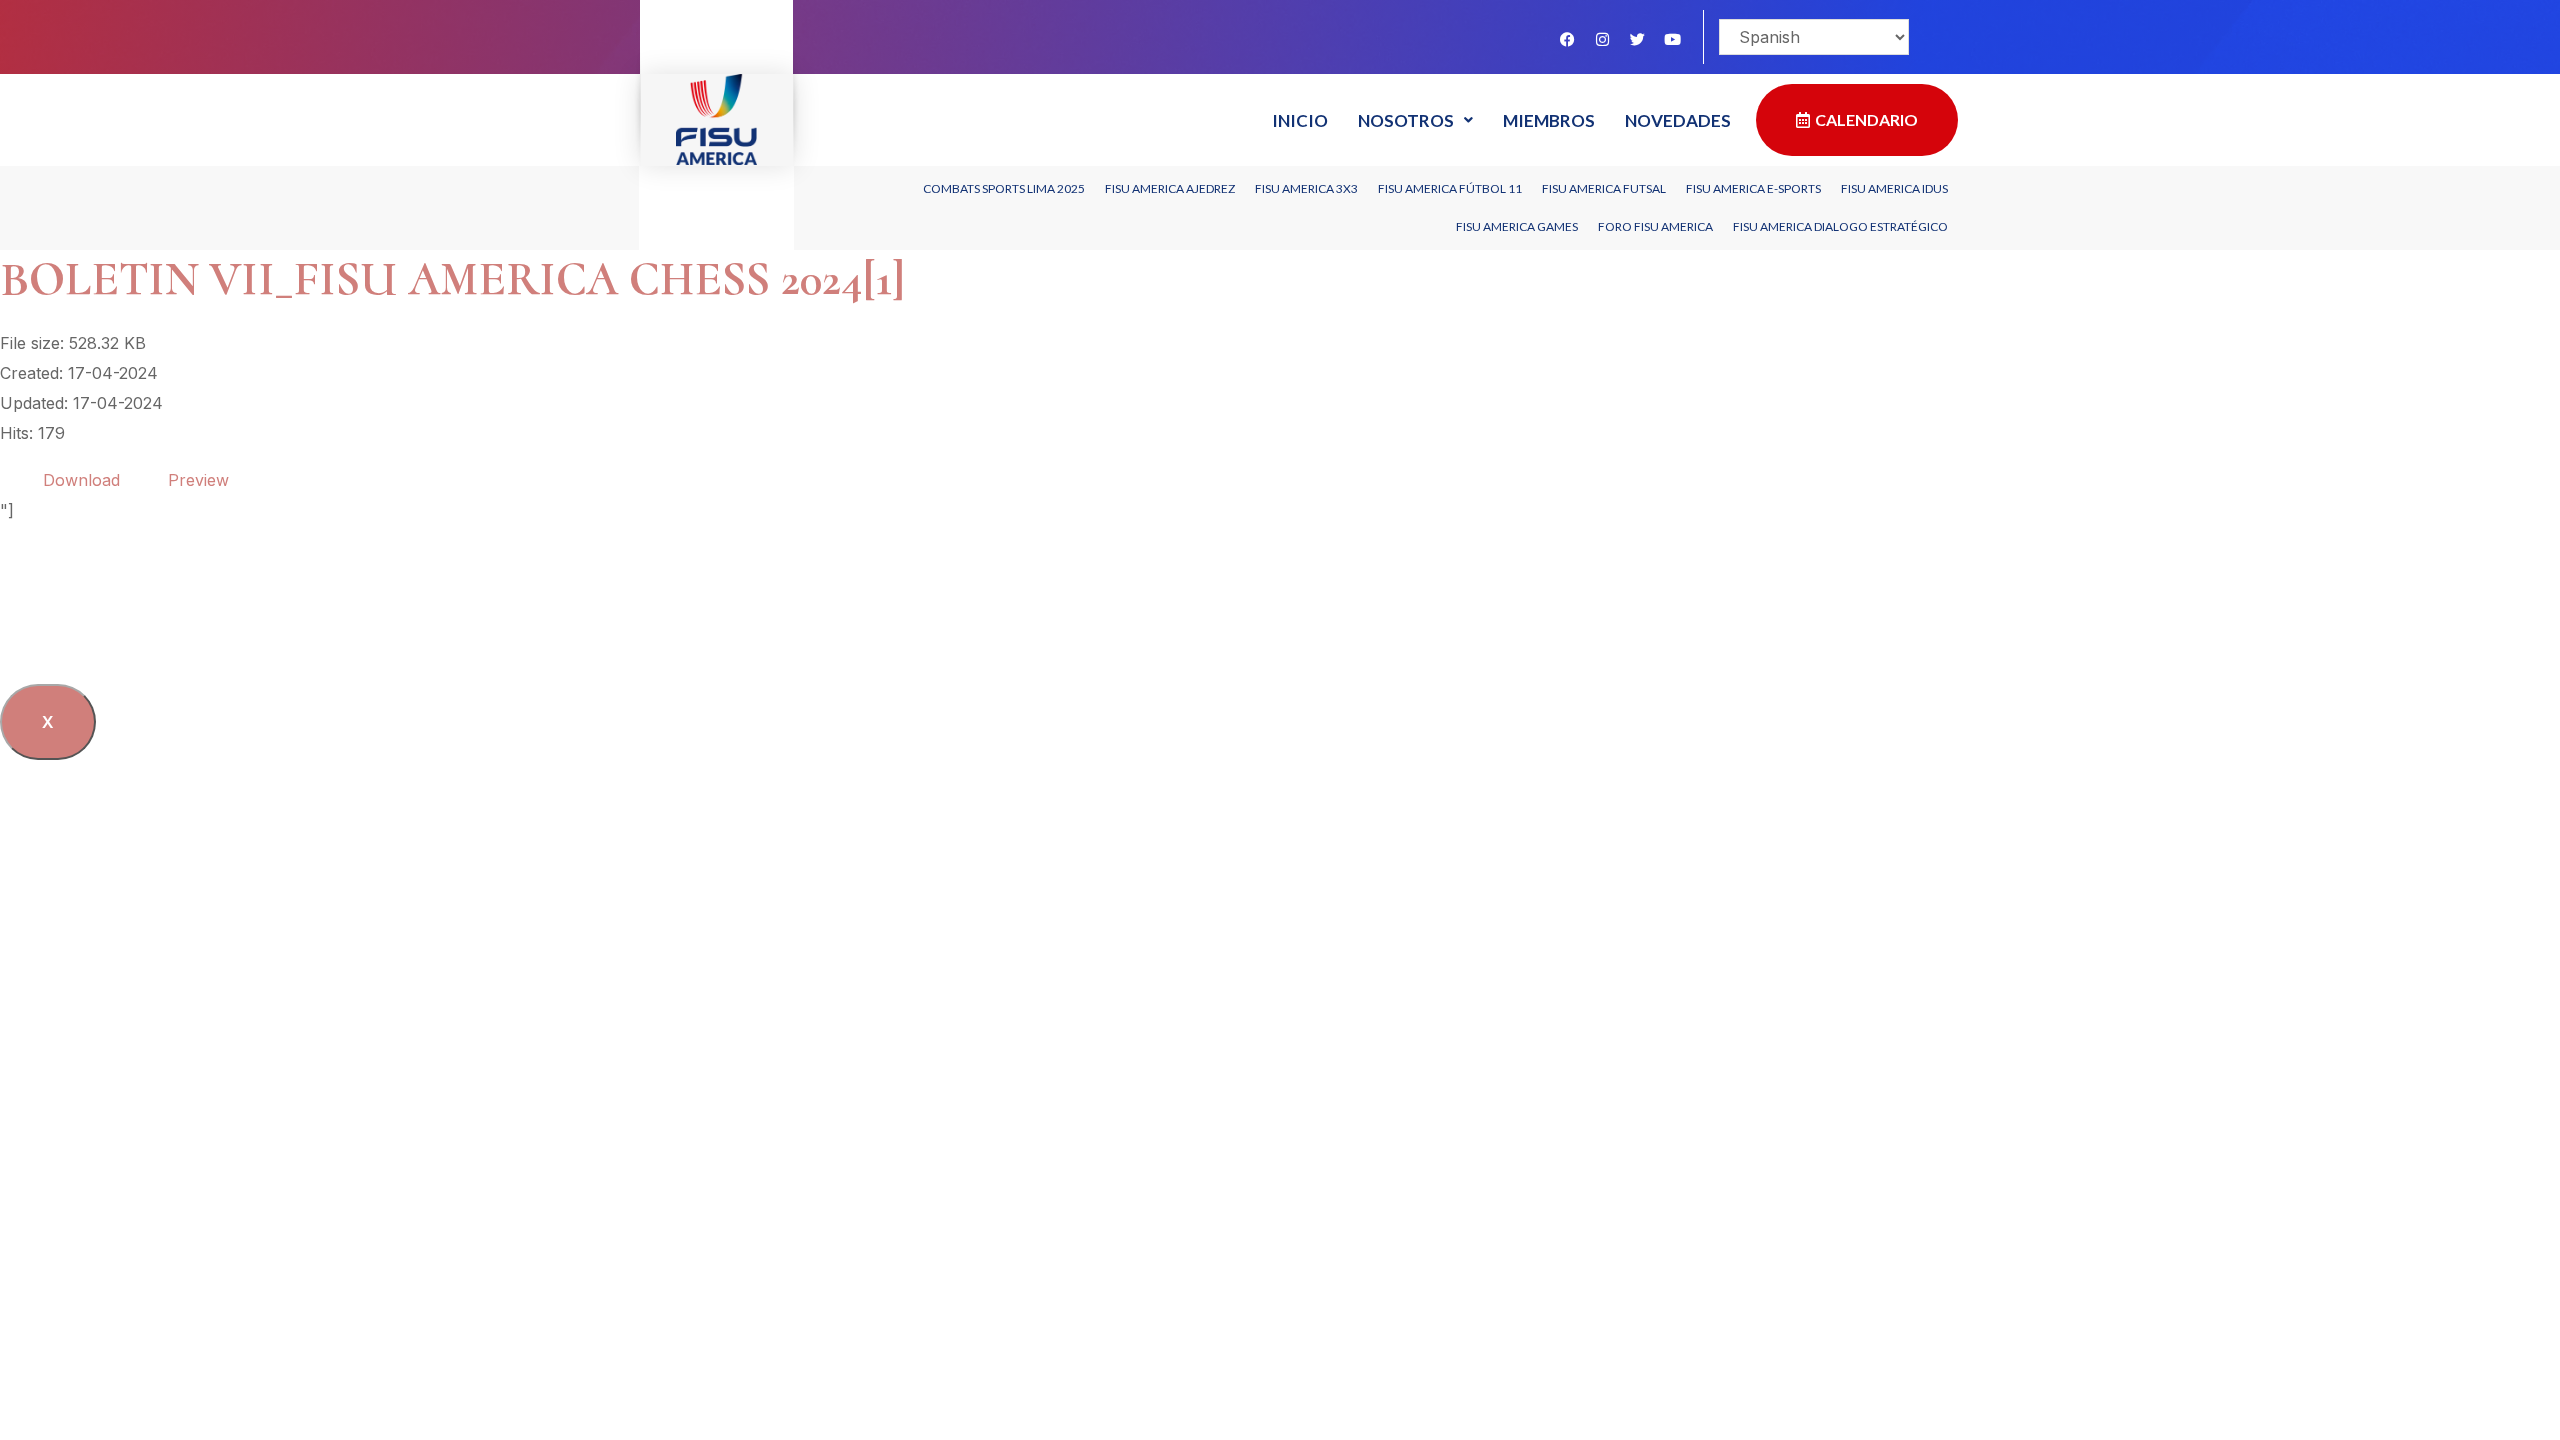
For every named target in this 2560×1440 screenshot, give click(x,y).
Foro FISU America (1655, 226)
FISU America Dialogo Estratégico (1840, 226)
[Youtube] (1672, 39)
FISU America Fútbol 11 (1450, 188)
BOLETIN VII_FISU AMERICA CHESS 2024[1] (452, 279)
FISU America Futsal (1604, 188)
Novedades (1678, 120)
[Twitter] (1637, 39)
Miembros (1549, 120)
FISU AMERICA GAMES (1517, 226)
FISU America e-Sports (1753, 188)
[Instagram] (1602, 39)
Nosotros (1406, 120)
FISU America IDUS (1894, 188)
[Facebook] (1567, 39)
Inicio (1300, 120)
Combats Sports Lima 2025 (1004, 188)
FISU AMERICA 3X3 (1306, 188)
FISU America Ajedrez (1170, 188)
